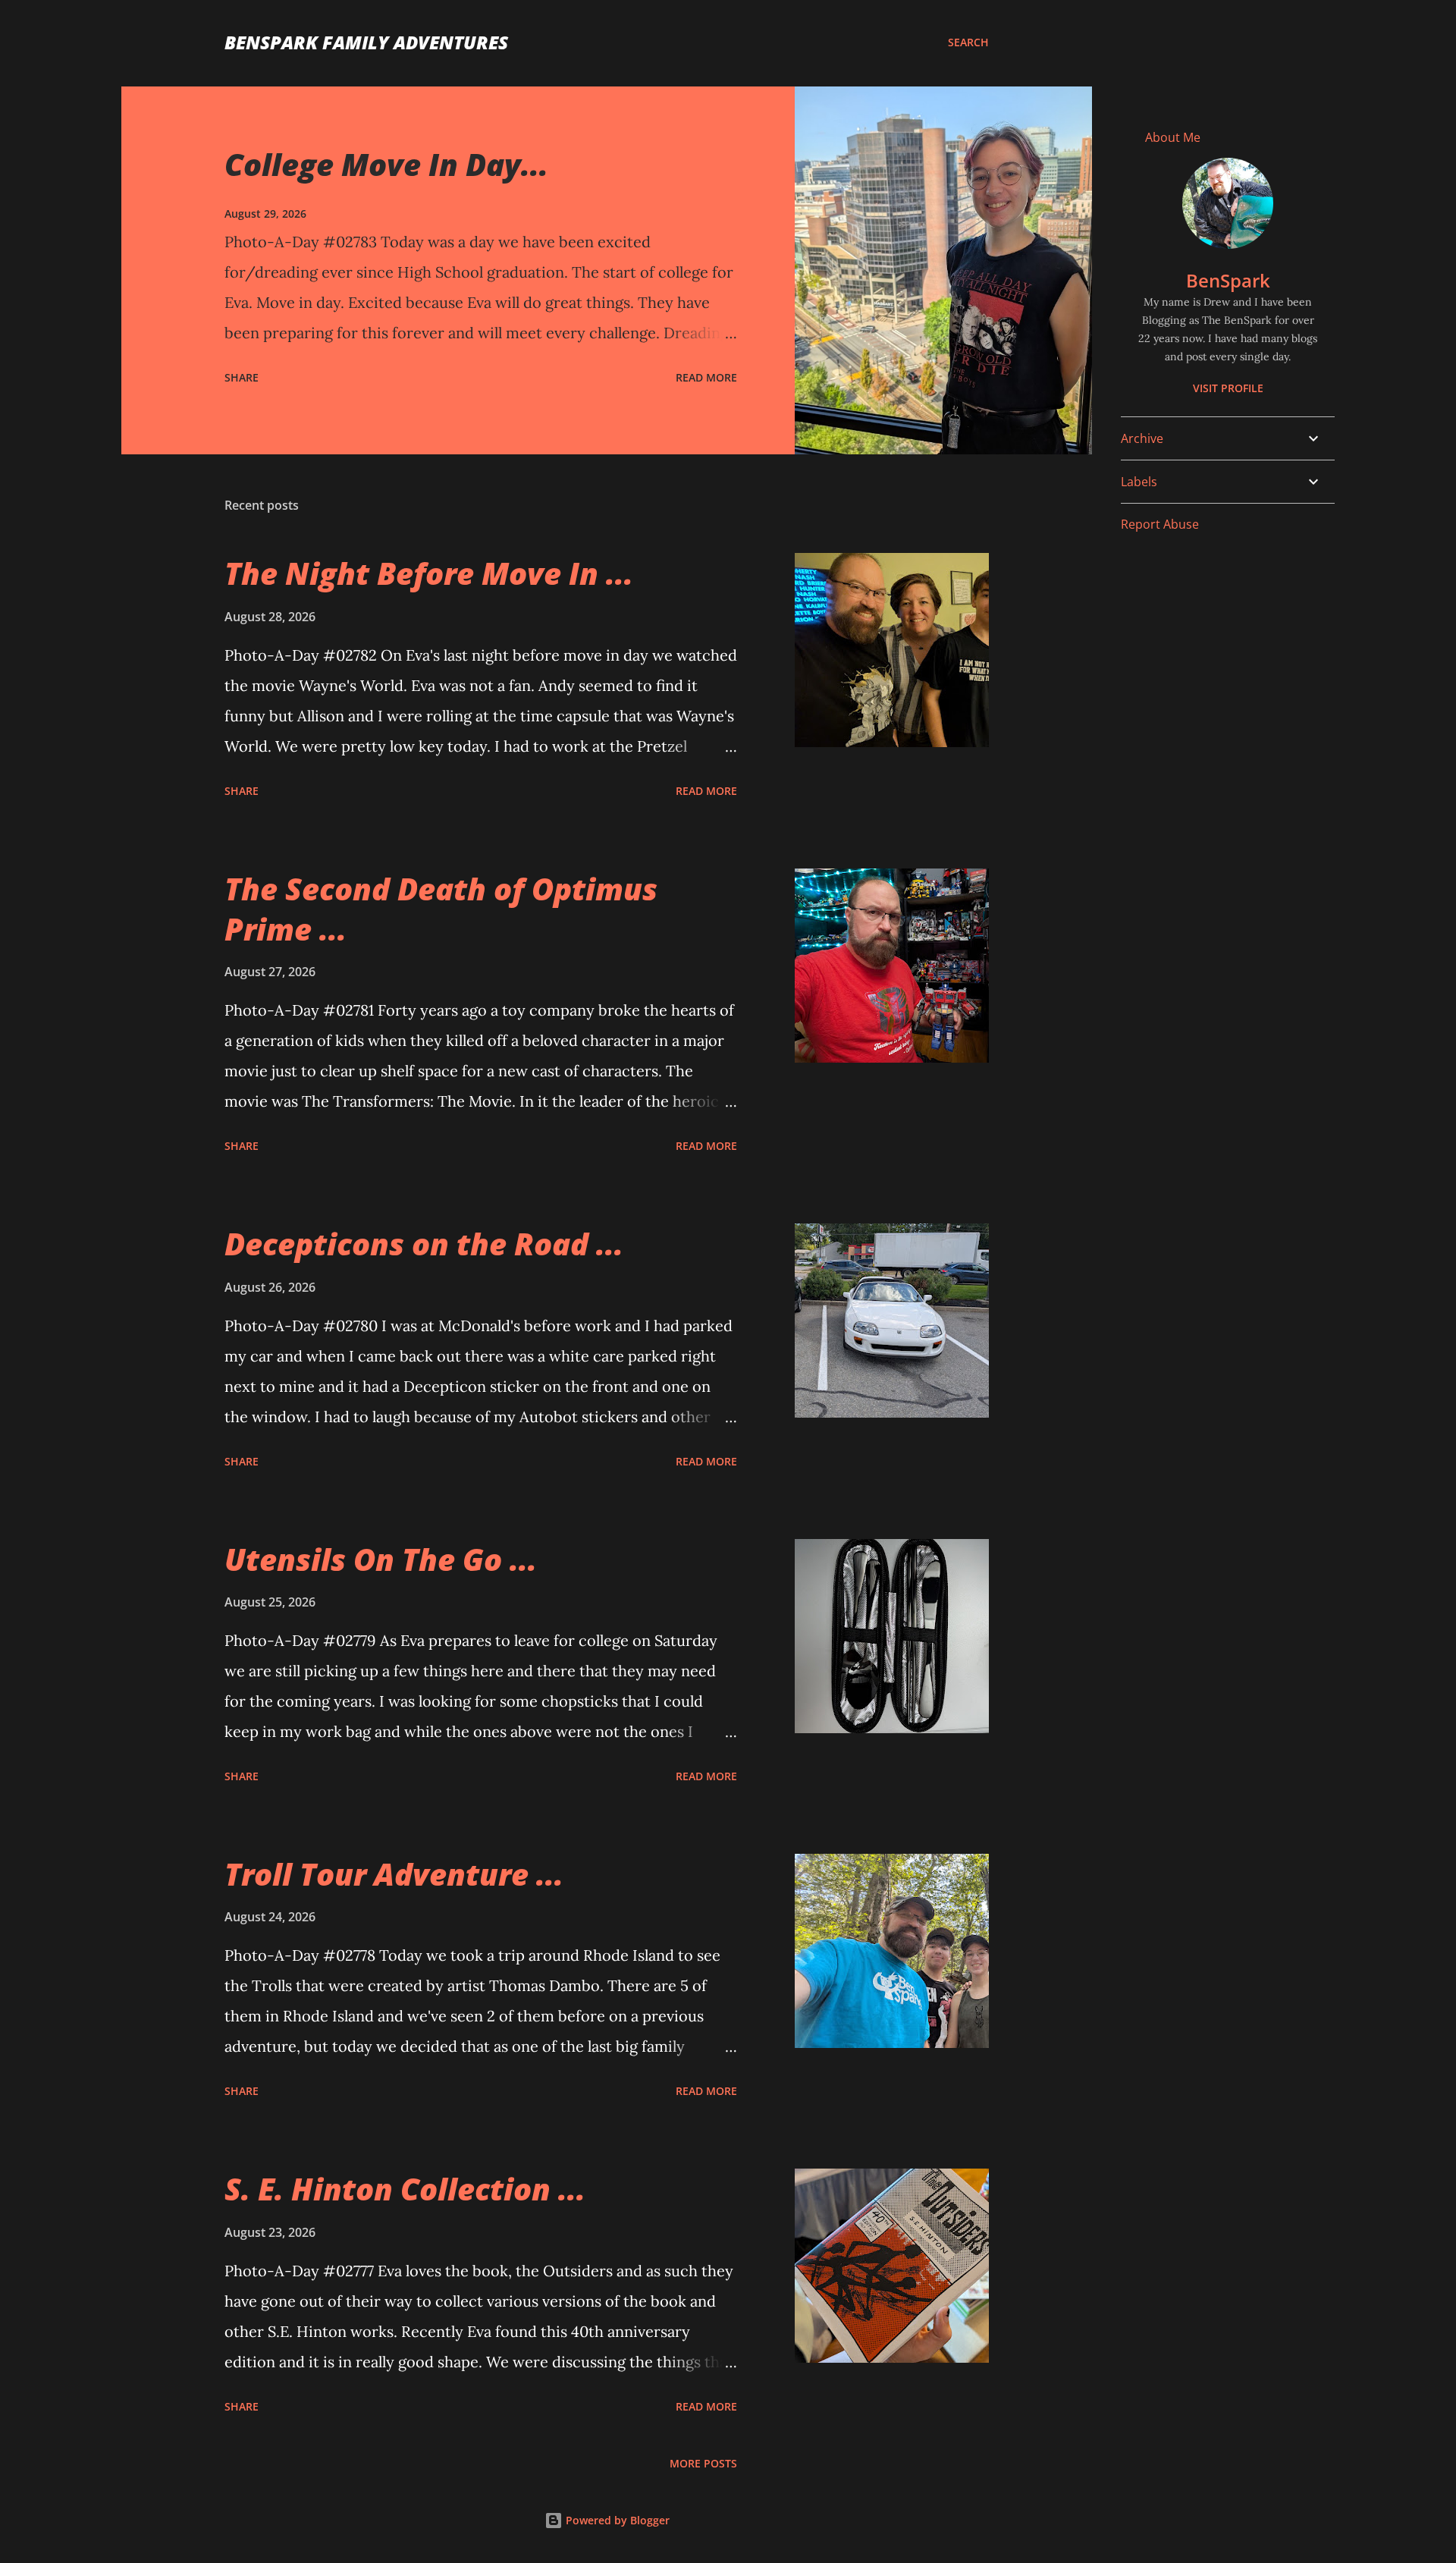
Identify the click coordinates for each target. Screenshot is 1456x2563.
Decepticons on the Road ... (424, 1244)
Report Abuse (1160, 524)
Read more (706, 377)
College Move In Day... (386, 164)
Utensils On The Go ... (381, 1559)
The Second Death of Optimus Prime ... (441, 909)
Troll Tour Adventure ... (394, 1874)
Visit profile (1228, 388)
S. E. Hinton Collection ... (405, 2189)
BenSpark (1228, 280)
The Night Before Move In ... (429, 573)
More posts (703, 2463)
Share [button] (242, 377)
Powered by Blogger (616, 2520)
